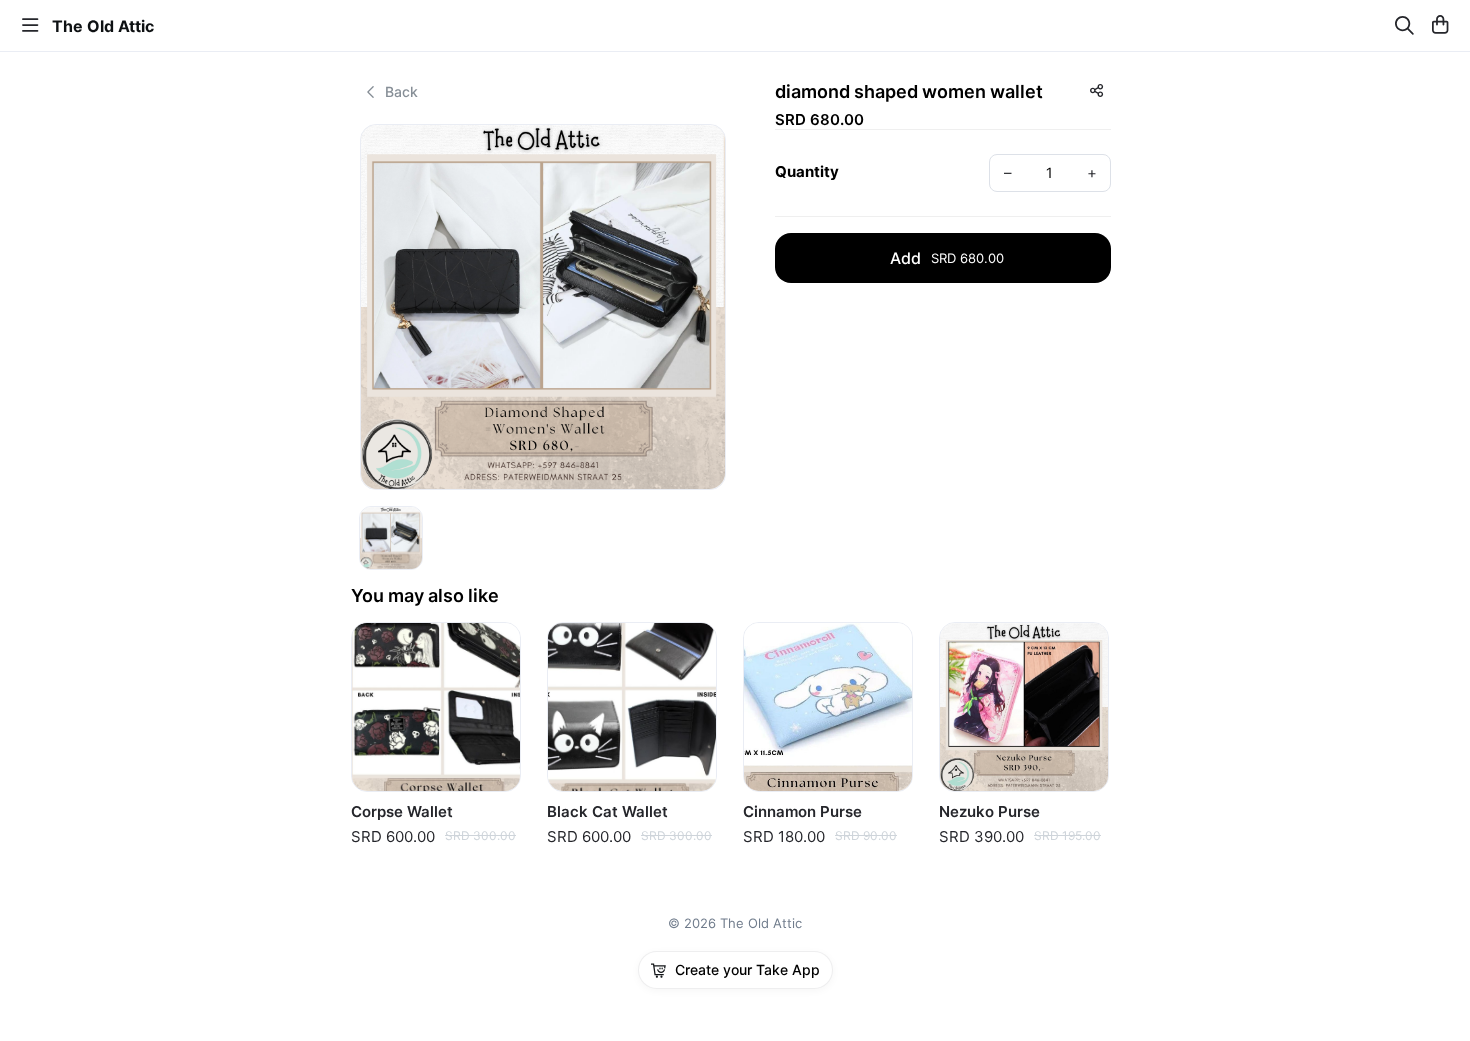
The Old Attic (103, 26)
